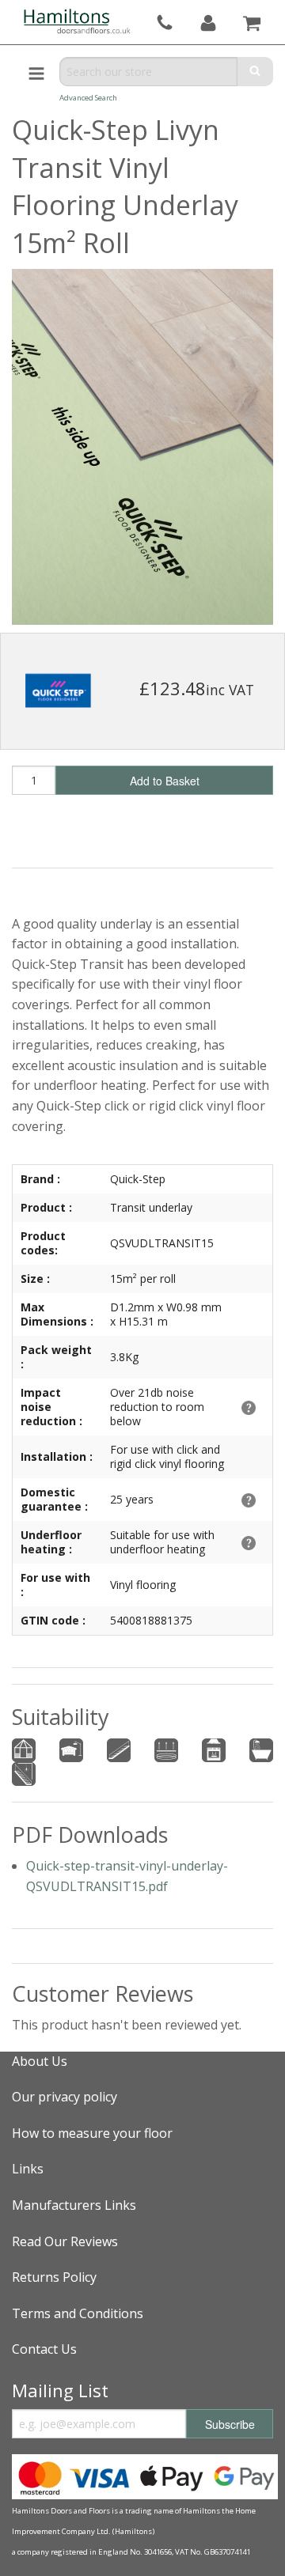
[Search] (255, 72)
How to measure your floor (92, 2133)
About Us (40, 2061)
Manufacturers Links (74, 2205)
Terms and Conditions (78, 2313)
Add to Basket (165, 781)
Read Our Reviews (65, 2241)
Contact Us (44, 2349)
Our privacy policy (65, 2097)
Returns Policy (54, 2277)
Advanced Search (88, 98)
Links (28, 2169)
